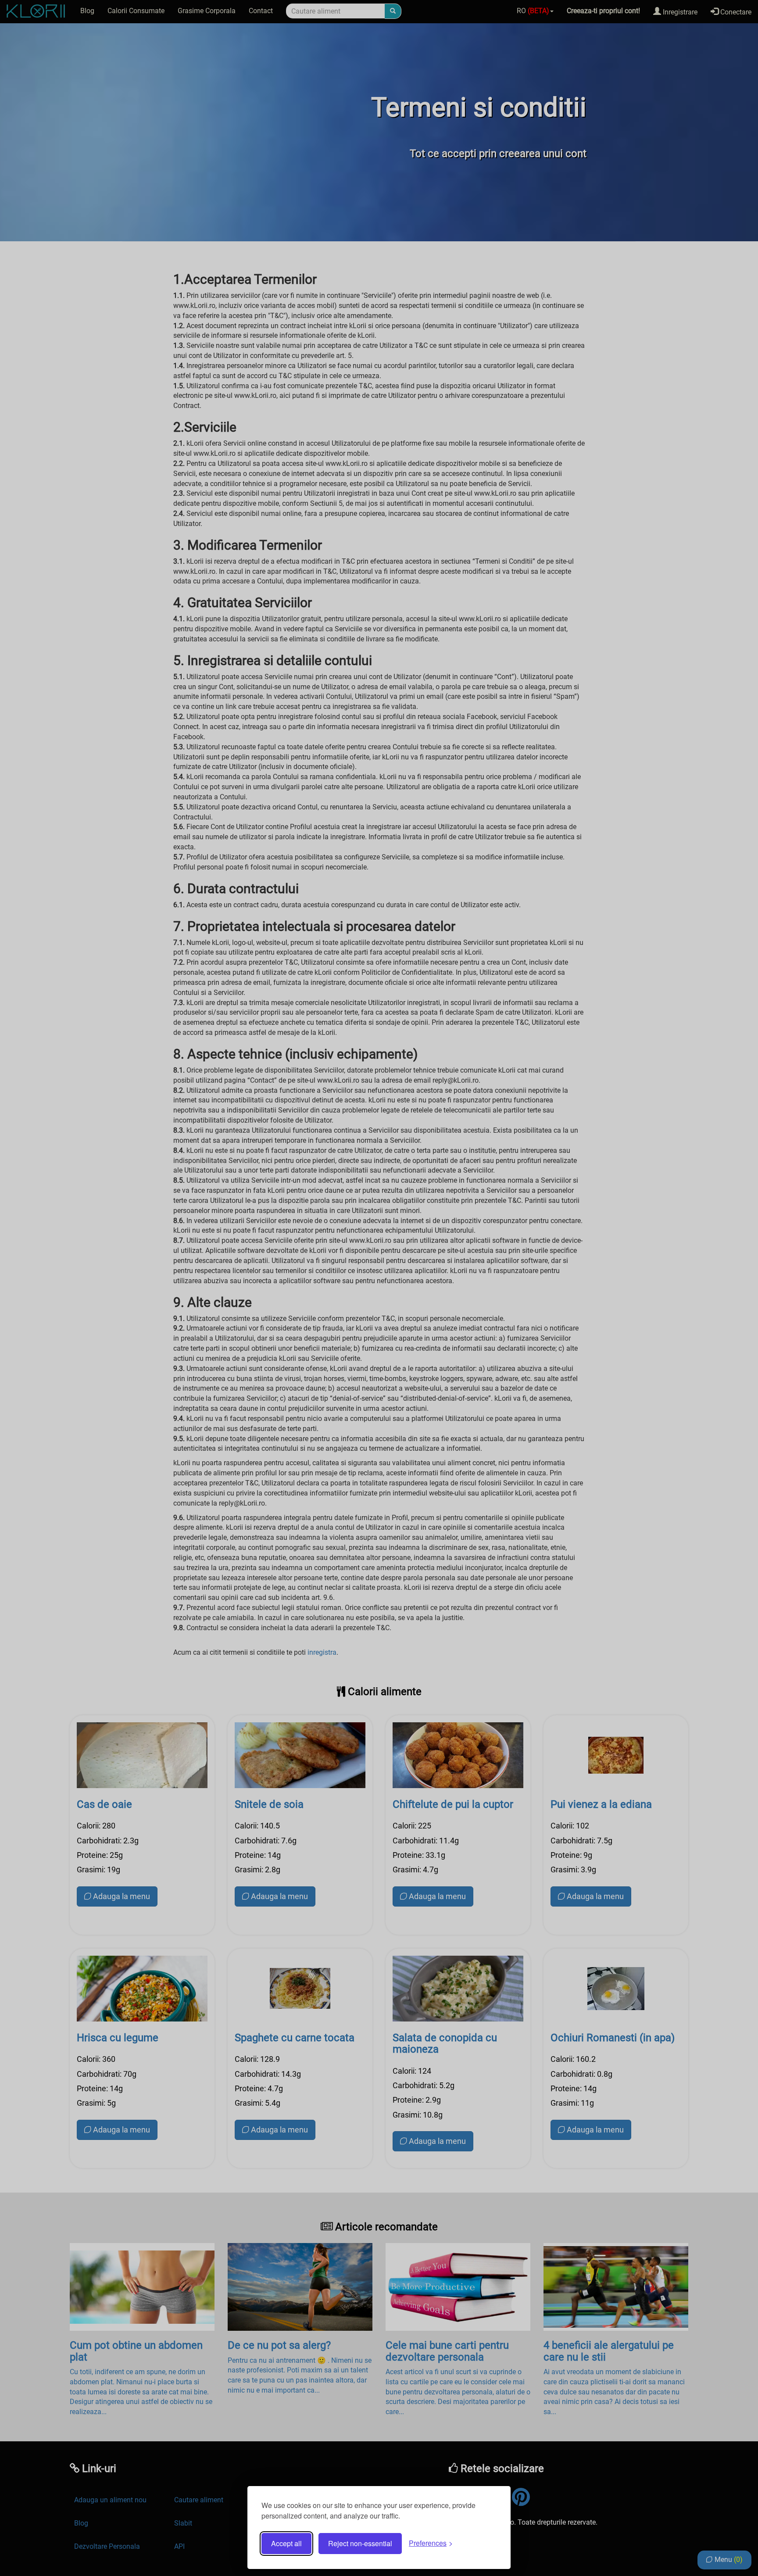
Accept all (286, 2543)
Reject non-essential (360, 2543)
